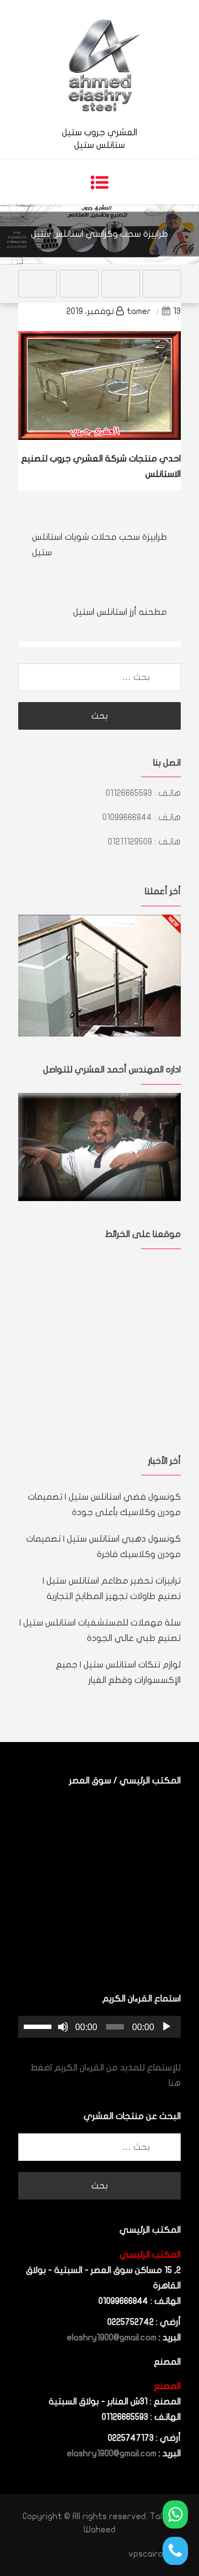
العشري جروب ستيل (99, 132)
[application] (99, 2027)
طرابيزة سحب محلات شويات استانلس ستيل (99, 545)
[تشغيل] (166, 2027)
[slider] (39, 2026)
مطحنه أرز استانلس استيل (120, 612)
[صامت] (63, 2027)
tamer (139, 311)
